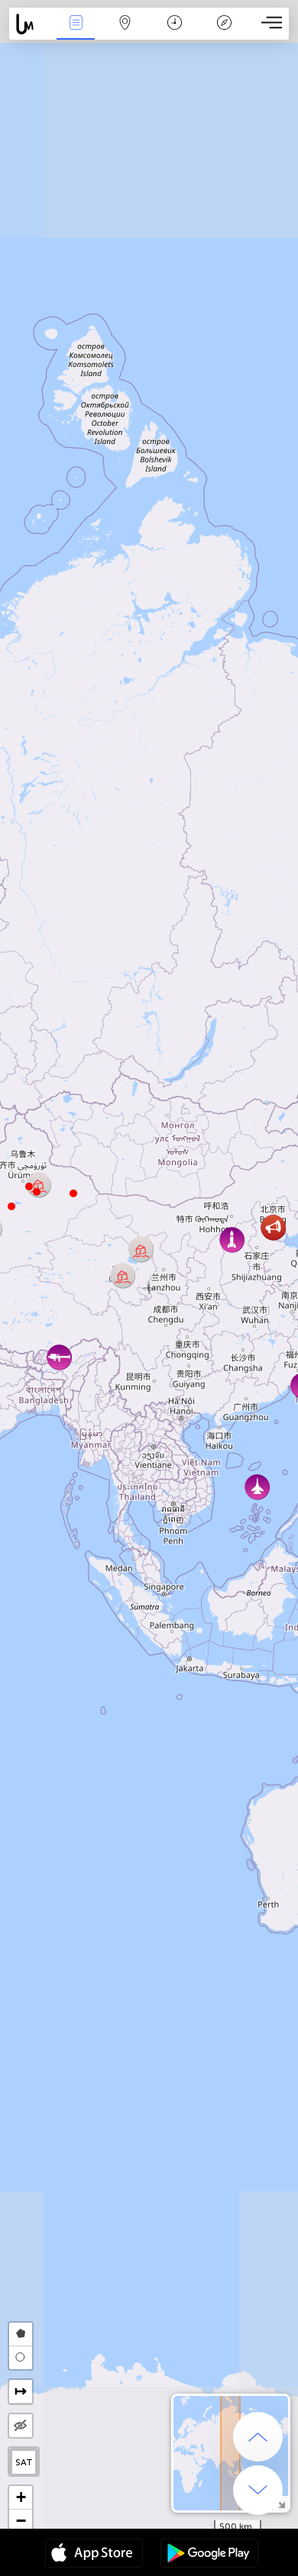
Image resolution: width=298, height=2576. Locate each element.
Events (76, 33)
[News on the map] (30, 24)
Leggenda (224, 33)
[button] (29, 1187)
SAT (24, 2462)
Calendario (175, 33)
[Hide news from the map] (21, 2426)
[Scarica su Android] (209, 2555)
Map (125, 33)
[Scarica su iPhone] (94, 2555)
